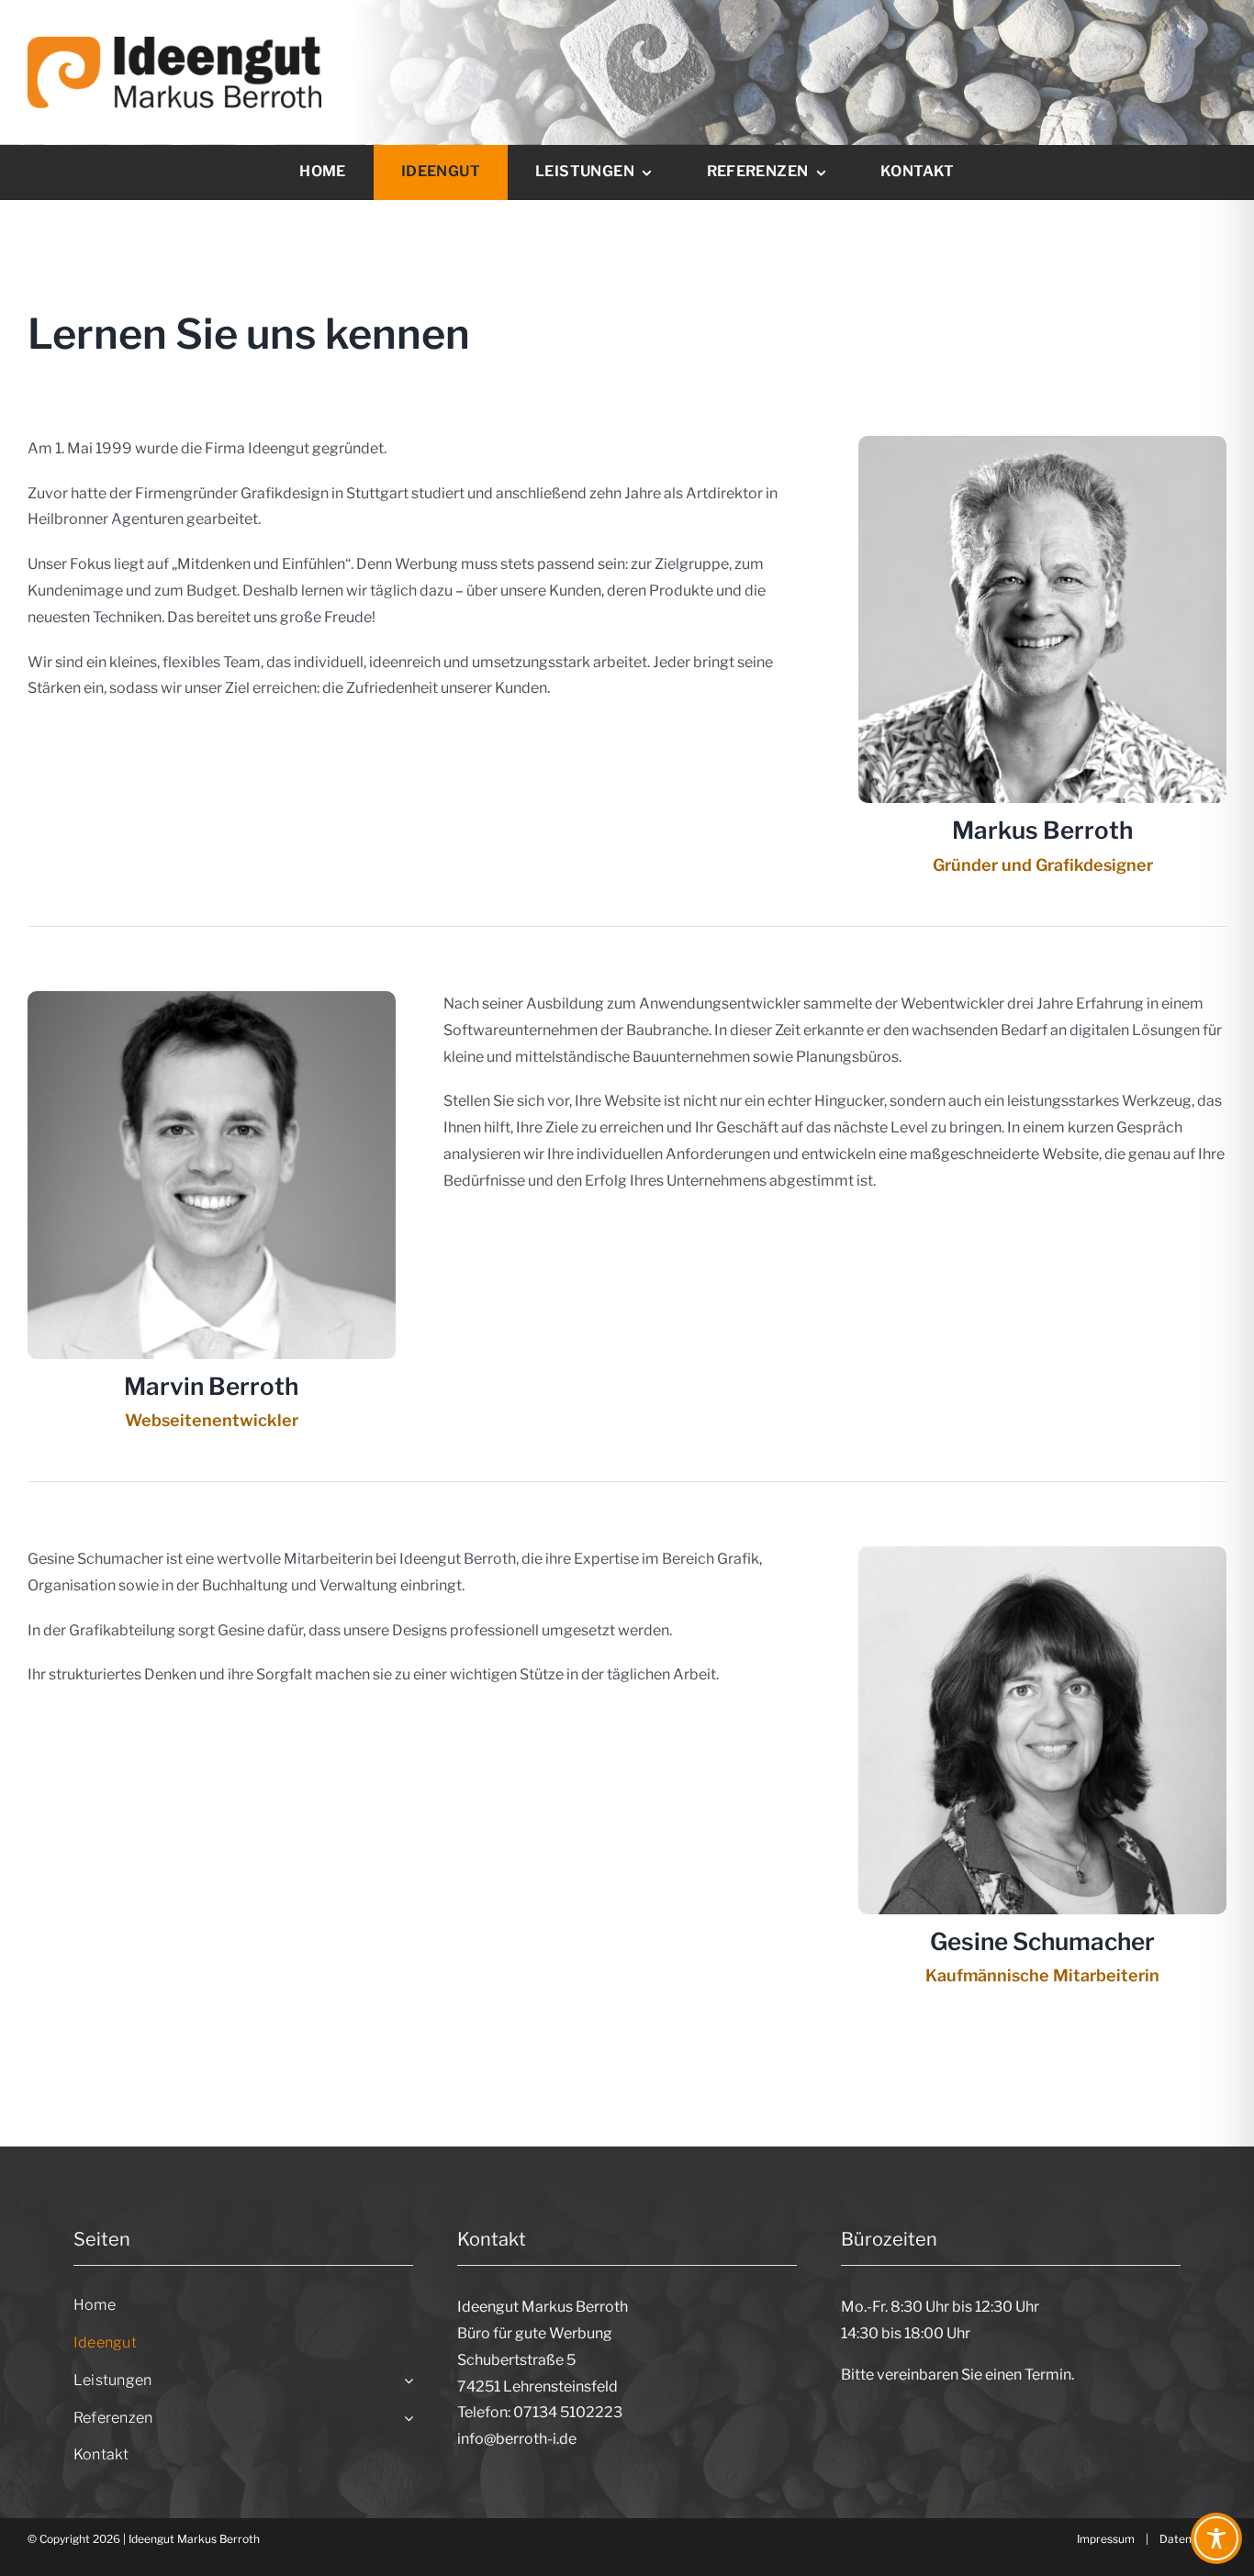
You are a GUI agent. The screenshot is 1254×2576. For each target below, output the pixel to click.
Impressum (1106, 2539)
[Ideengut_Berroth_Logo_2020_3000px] (174, 44)
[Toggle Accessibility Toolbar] (1216, 2538)
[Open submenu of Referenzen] (405, 2419)
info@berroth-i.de (517, 2439)
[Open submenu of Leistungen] (405, 2381)
